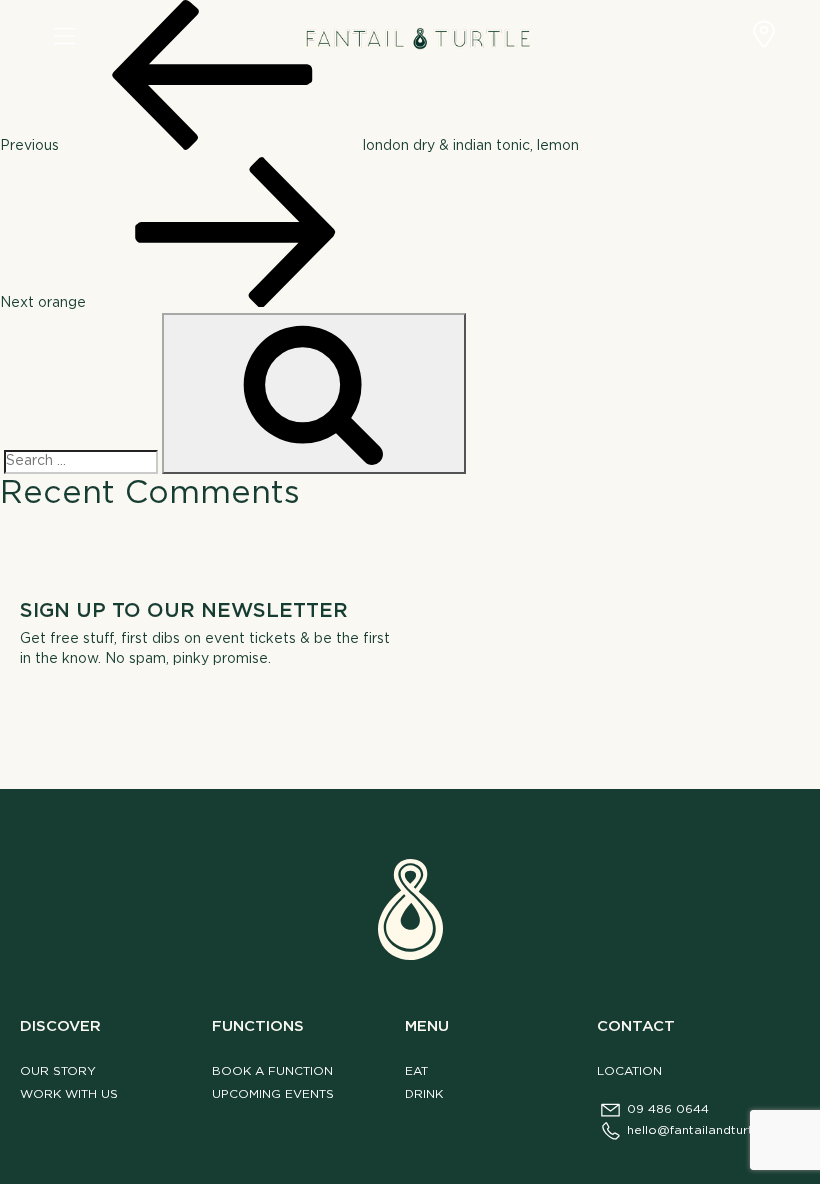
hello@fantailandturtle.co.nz (713, 1130)
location (629, 1071)
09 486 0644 (668, 1109)
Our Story (58, 1071)
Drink (424, 1094)
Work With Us (69, 1094)
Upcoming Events (273, 1094)
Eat (416, 1071)
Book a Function (272, 1071)
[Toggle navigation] (64, 38)
